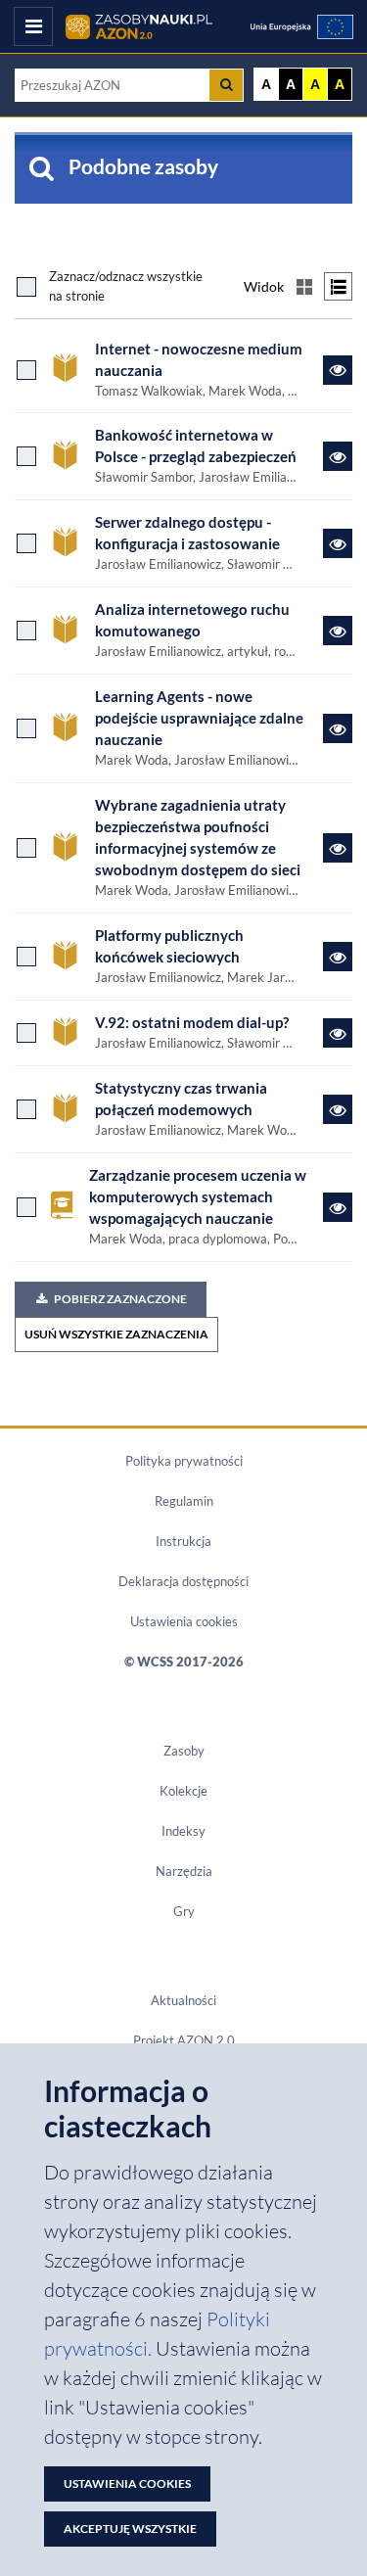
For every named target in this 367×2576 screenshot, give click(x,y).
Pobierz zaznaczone (120, 1299)
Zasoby (184, 1751)
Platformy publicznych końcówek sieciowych (169, 946)
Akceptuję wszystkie (130, 2529)
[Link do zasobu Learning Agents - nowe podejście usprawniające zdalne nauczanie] (338, 728)
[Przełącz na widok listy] (338, 286)
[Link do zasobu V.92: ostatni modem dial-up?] (338, 1033)
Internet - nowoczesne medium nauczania (199, 360)
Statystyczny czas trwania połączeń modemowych (181, 1099)
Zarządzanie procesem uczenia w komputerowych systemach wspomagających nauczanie (198, 1197)
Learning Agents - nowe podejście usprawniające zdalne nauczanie (199, 718)
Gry (184, 1911)
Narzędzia (184, 1871)
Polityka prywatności (184, 1461)
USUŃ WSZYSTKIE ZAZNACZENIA (116, 1334)
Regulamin (184, 1501)
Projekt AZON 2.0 (184, 2040)
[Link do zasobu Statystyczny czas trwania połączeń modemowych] (338, 1109)
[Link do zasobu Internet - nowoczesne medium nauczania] (338, 370)
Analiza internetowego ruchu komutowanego (192, 620)
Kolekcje (183, 1791)
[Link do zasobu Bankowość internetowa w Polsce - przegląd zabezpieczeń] (338, 456)
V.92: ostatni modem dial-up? (192, 1023)
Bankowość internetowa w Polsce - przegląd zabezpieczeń (196, 446)
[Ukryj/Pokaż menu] (33, 26)
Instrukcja (183, 1541)
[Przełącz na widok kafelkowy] (304, 286)
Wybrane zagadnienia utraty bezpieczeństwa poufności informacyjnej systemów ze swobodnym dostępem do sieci (198, 838)
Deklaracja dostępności (183, 1581)
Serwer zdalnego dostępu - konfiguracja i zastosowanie (187, 533)
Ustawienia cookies (184, 1621)
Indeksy (183, 1831)
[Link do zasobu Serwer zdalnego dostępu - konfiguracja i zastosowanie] (338, 543)
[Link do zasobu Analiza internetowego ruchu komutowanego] (338, 631)
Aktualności (183, 2000)
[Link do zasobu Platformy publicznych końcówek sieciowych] (338, 957)
